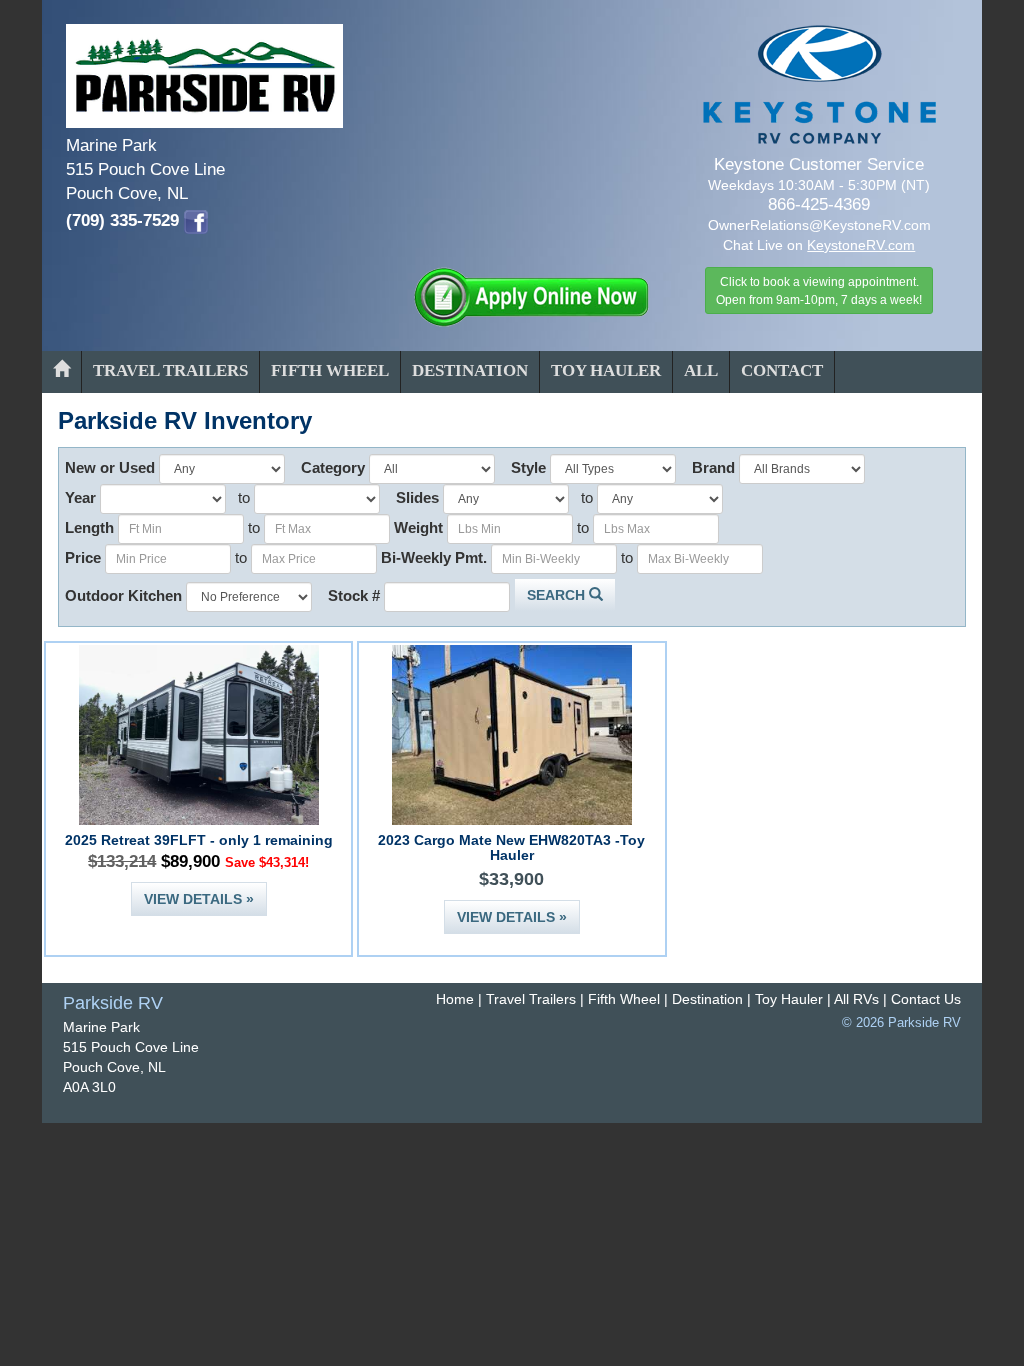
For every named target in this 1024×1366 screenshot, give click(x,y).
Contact (782, 370)
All (701, 370)
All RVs (856, 999)
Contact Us (926, 999)
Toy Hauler (606, 370)
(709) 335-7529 (122, 220)
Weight (418, 527)
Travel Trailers (170, 370)
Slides (417, 497)
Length (89, 527)
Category (333, 467)
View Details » (199, 899)
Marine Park (101, 1027)
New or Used (110, 467)
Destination (470, 370)
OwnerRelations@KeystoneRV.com (819, 225)
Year (80, 497)
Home (455, 999)
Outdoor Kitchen (123, 595)
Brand (713, 467)
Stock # (354, 595)
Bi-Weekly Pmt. (434, 557)
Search (558, 595)
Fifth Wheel (330, 370)
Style (528, 467)
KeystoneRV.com (861, 245)
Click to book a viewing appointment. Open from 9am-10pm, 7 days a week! (819, 290)
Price (83, 557)
